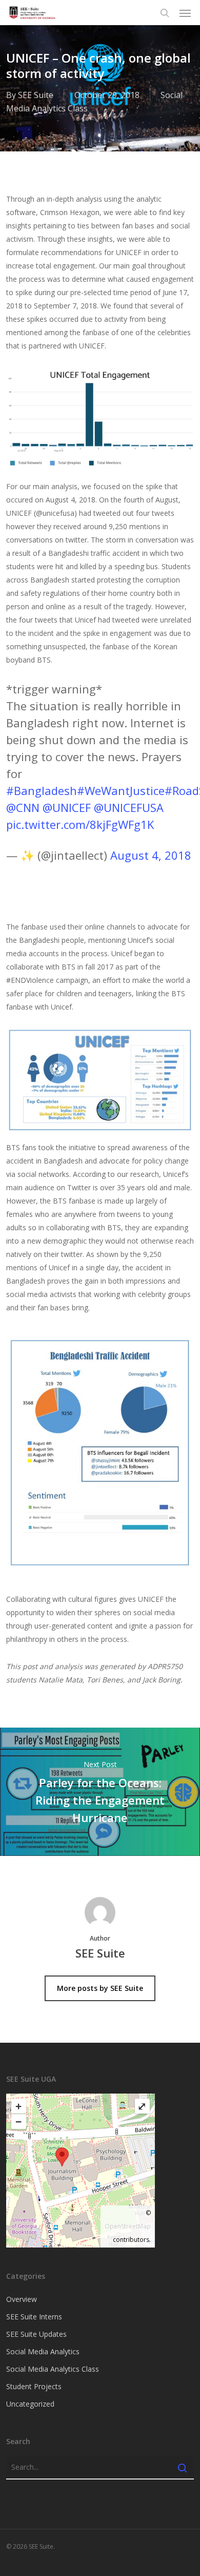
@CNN (23, 807)
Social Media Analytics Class (53, 2369)
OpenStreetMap (128, 2226)
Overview (22, 2299)
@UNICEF (67, 807)
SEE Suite (36, 95)
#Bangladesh (42, 790)
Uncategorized (30, 2404)
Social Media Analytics (43, 2351)
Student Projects (34, 2386)
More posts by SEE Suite (100, 1988)
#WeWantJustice (121, 790)
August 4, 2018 (151, 855)
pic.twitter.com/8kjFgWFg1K (80, 824)
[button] (185, 13)
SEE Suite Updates (36, 2334)
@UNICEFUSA (129, 807)
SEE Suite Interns (34, 2317)
